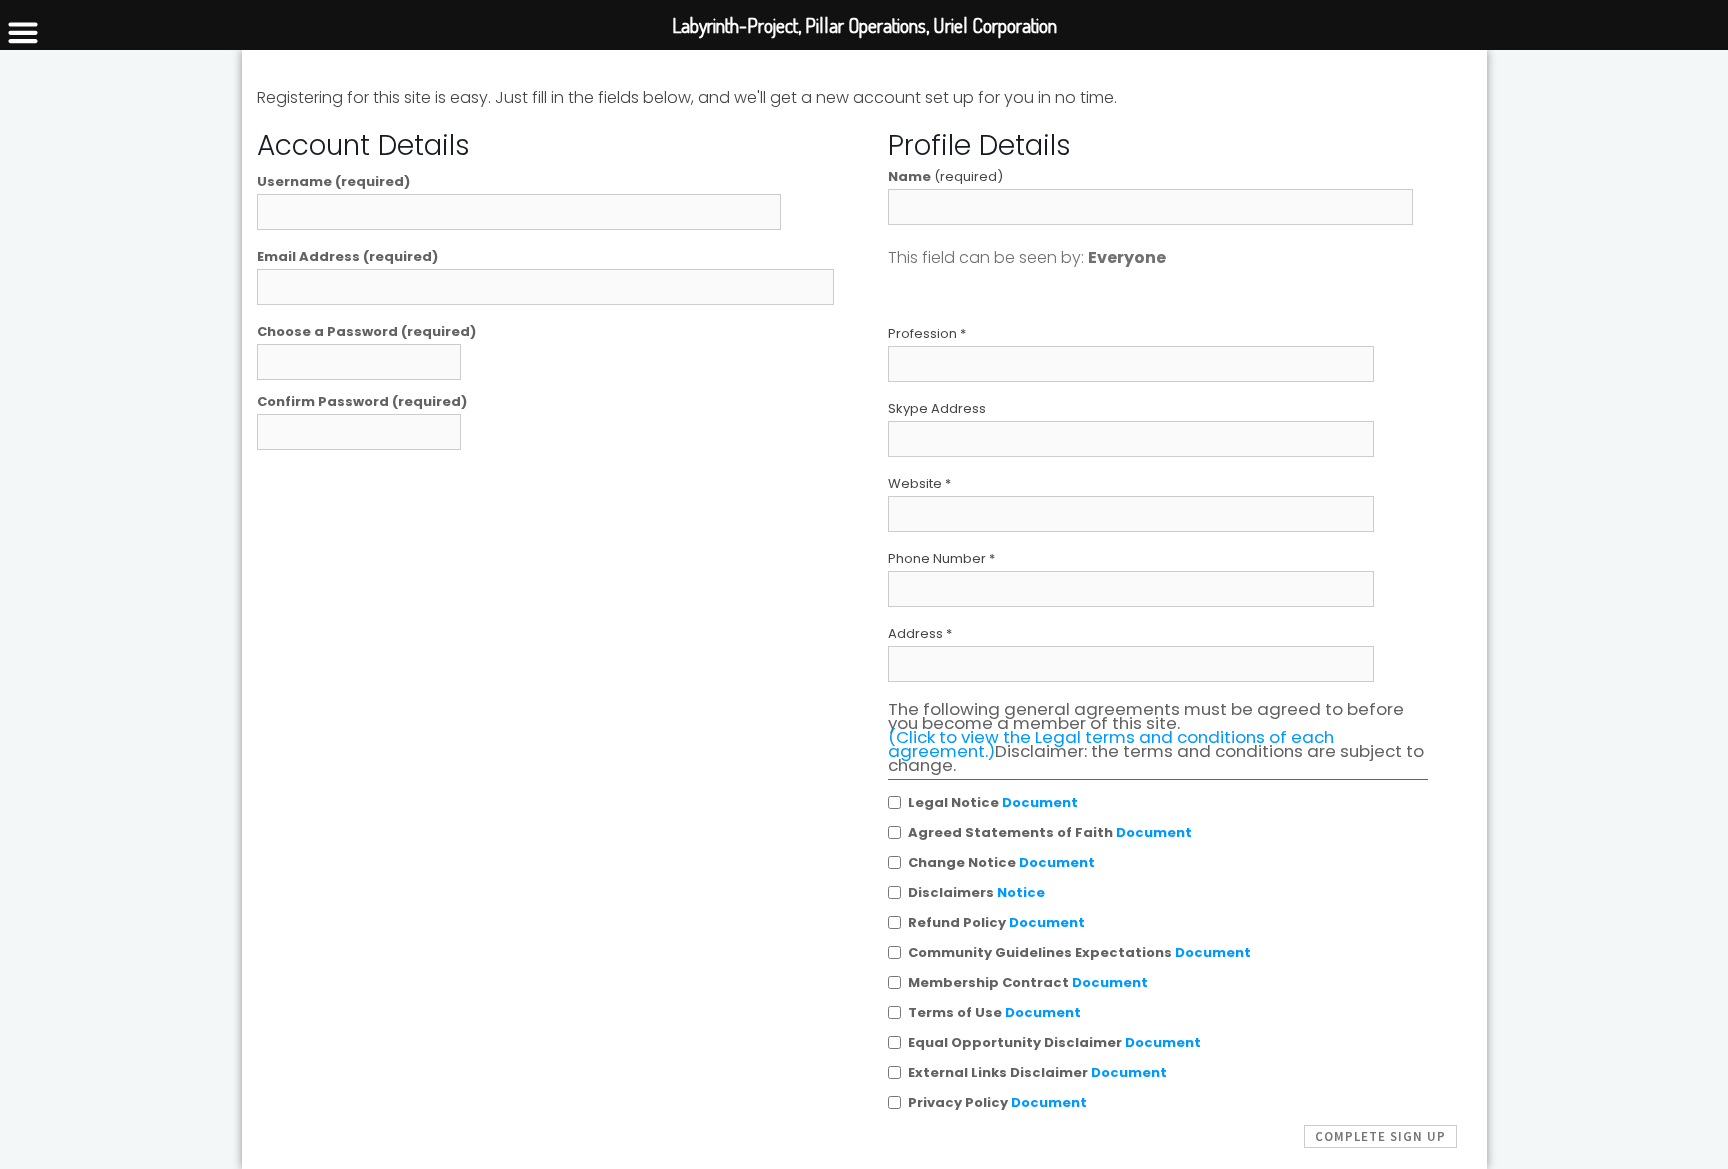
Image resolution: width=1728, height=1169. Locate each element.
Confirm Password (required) (362, 402)
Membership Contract (1028, 982)
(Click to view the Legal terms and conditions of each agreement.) (1111, 744)
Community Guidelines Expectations (1079, 952)
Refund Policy (996, 922)
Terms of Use (994, 1012)
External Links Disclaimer (1037, 1072)
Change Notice (1001, 862)
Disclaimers (976, 892)
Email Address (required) (347, 257)
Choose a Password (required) (366, 332)
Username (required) (333, 182)
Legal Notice (993, 802)
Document (1040, 802)
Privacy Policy (997, 1102)
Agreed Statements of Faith (1050, 832)
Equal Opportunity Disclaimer (1054, 1042)
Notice (1021, 892)
